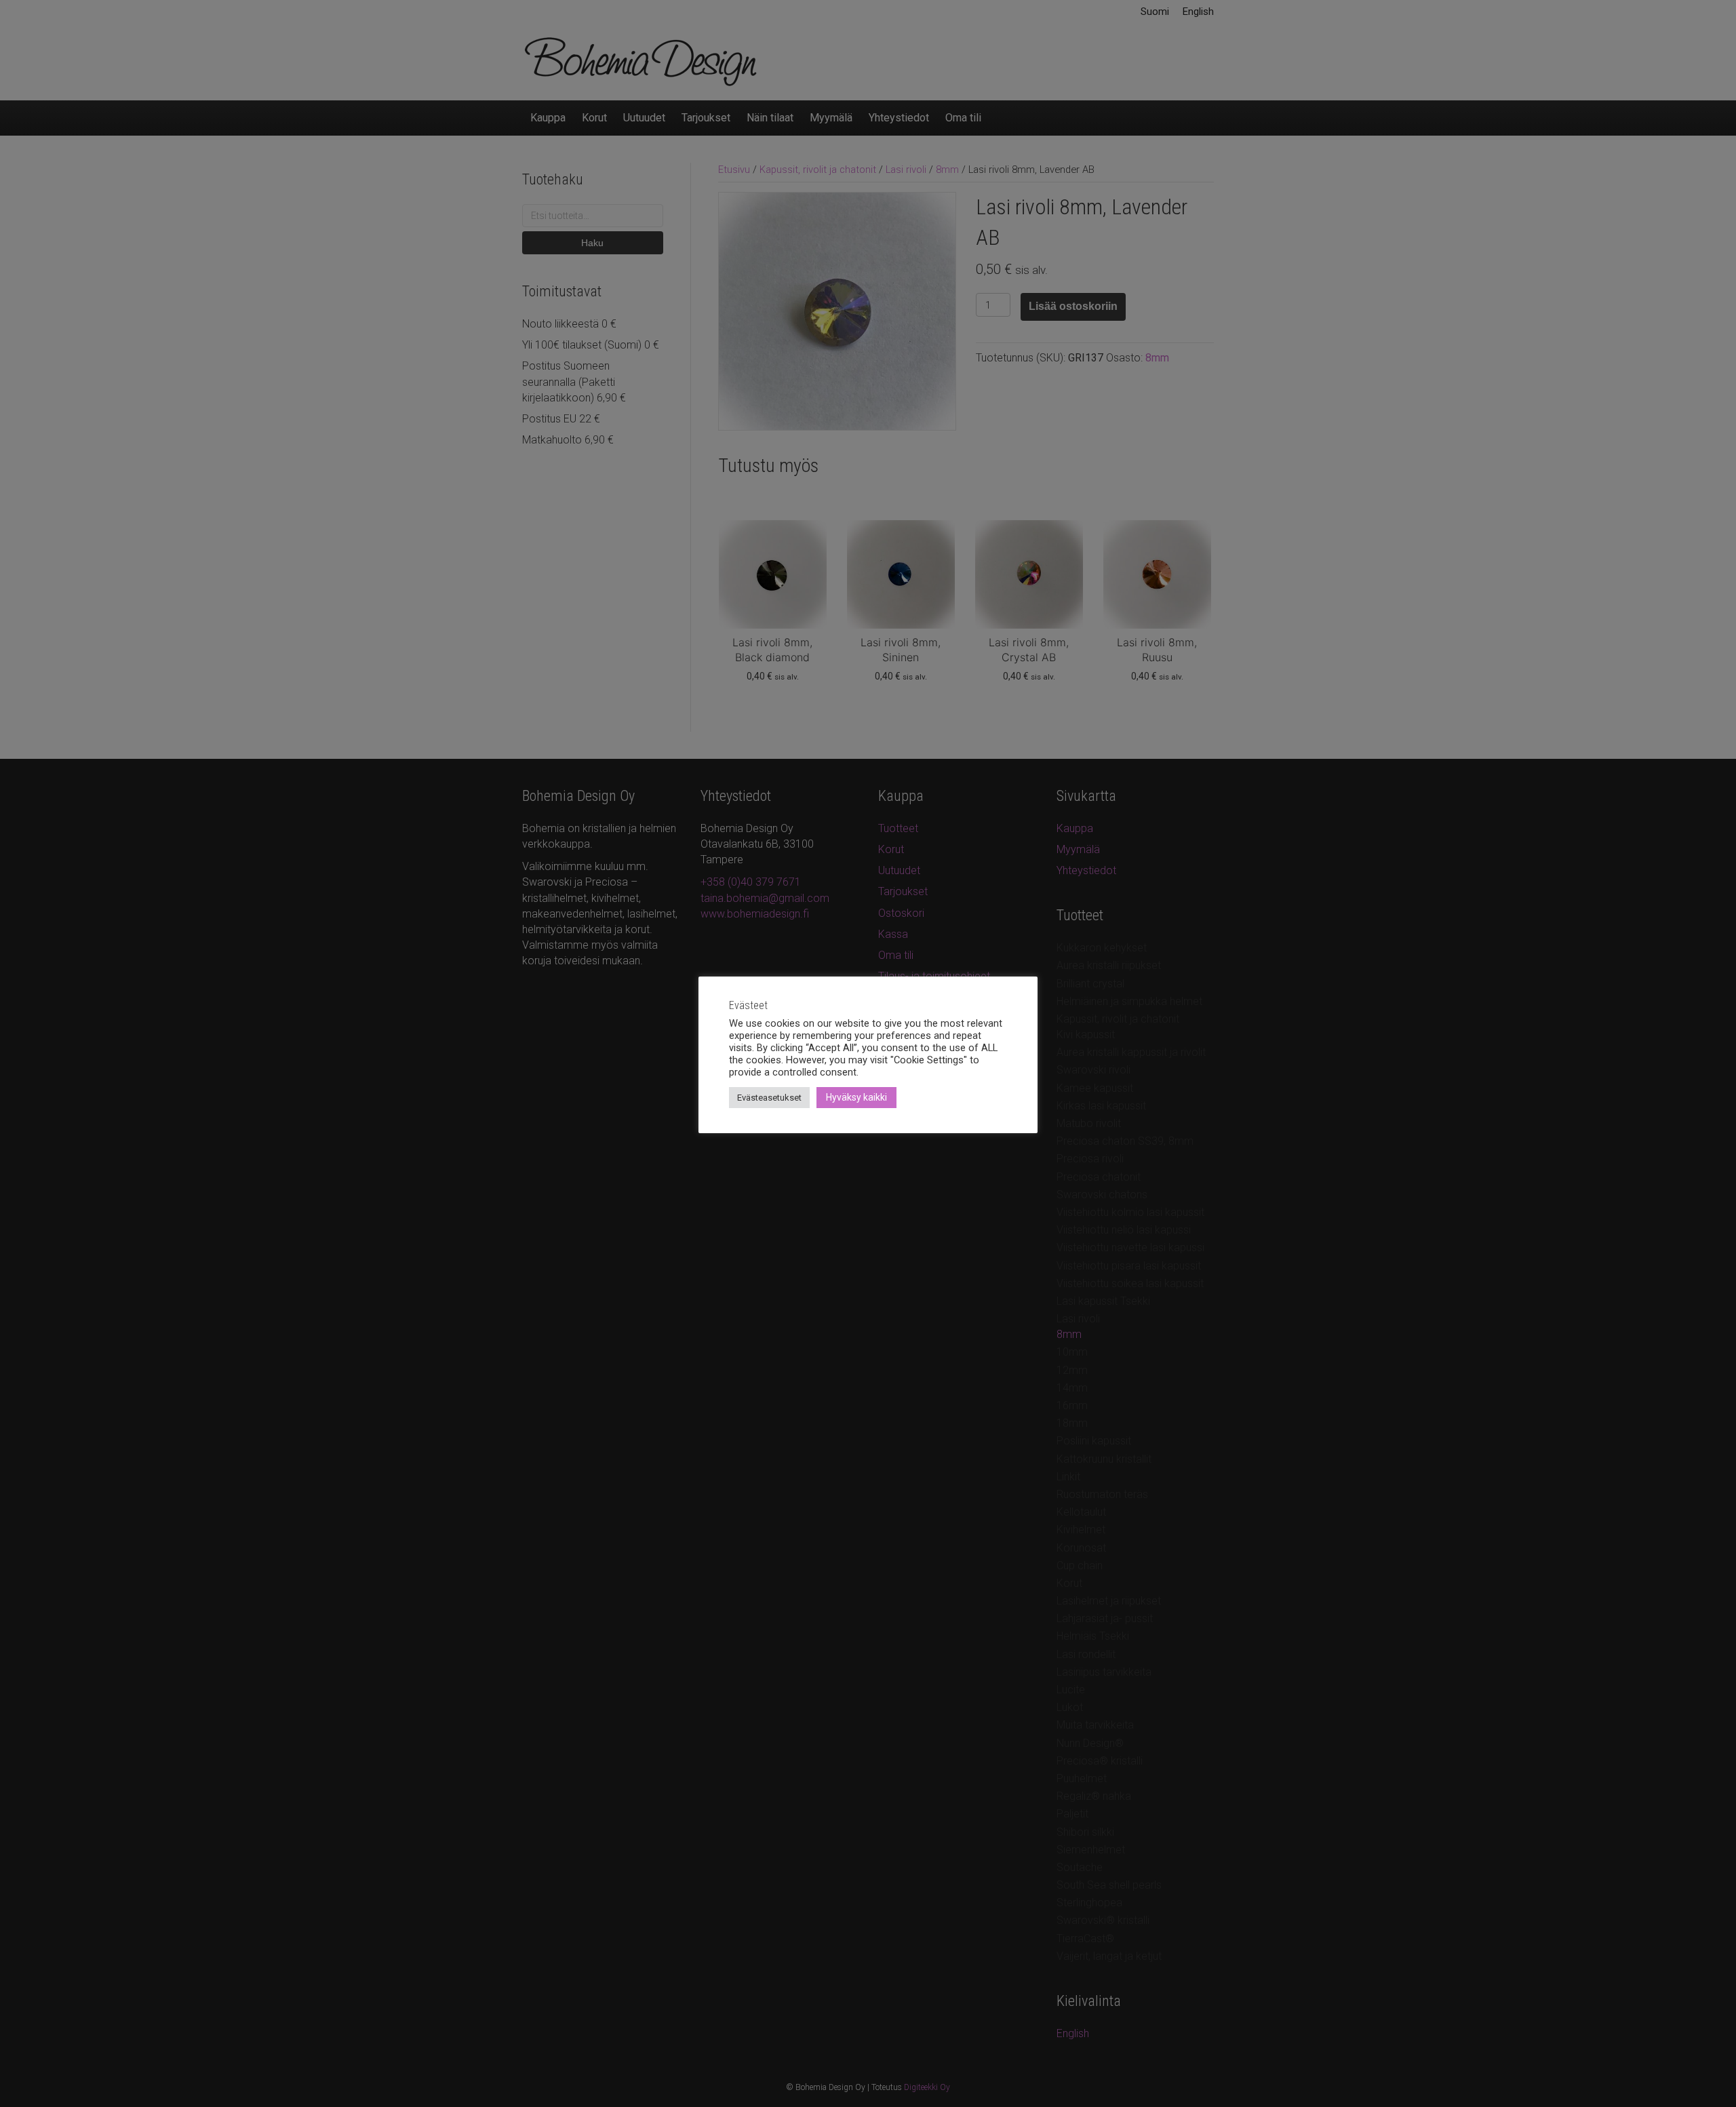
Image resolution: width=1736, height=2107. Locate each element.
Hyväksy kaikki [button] (856, 1097)
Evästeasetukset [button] (769, 1098)
